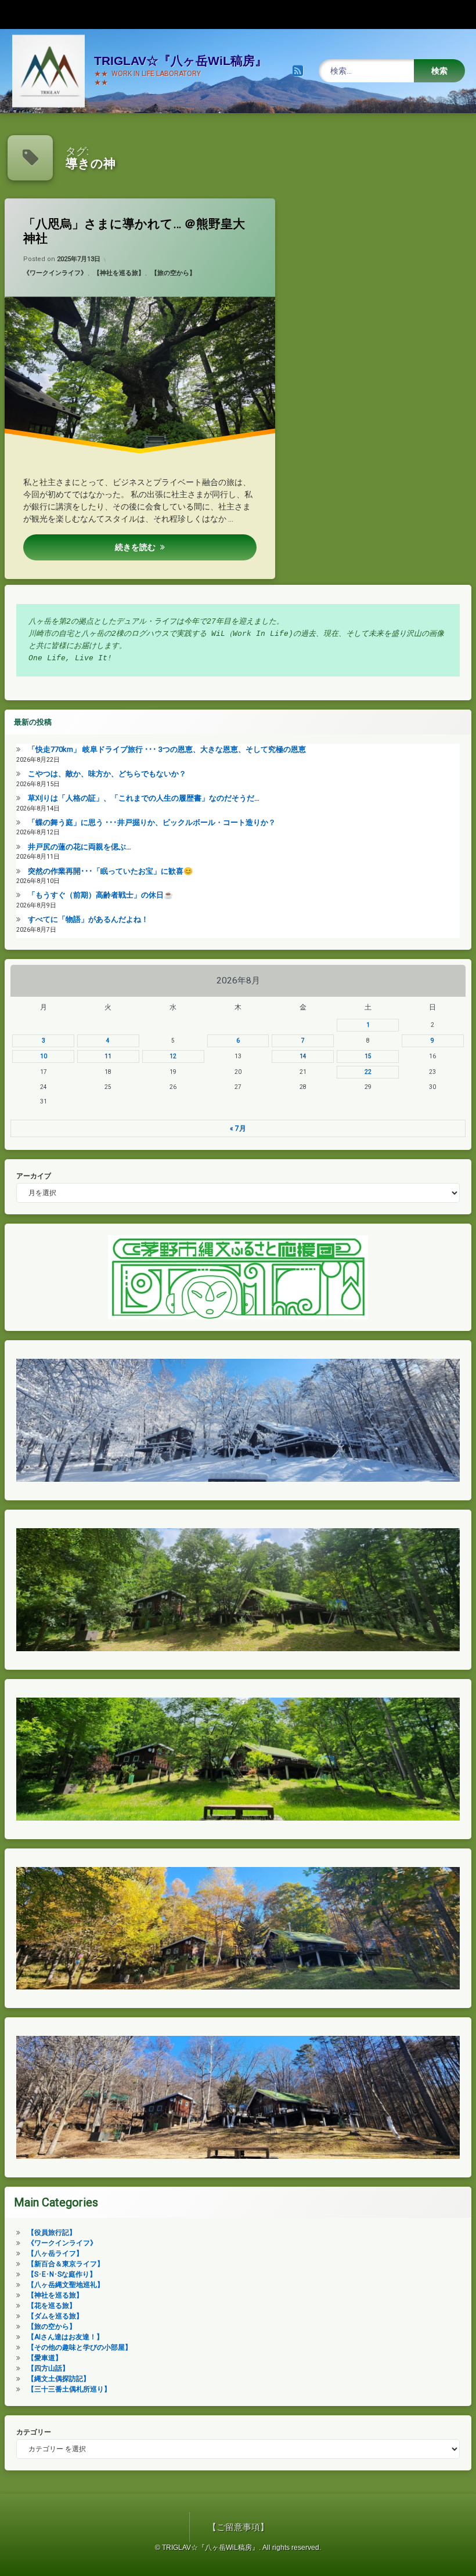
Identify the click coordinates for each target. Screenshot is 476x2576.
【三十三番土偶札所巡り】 (69, 2389)
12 (173, 1056)
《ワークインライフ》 (55, 273)
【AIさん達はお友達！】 (65, 2337)
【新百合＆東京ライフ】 (66, 2264)
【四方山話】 (48, 2368)
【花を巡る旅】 (52, 2306)
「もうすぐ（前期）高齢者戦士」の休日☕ (100, 895)
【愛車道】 (45, 2358)
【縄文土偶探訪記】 (59, 2379)
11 (108, 1056)
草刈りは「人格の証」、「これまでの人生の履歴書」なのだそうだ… (144, 798)
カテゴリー (34, 2432)
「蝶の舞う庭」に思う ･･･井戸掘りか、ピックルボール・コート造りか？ (152, 822)
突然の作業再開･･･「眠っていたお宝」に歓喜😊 (110, 871)
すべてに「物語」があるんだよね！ (88, 919)
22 (368, 1072)
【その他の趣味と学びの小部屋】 (80, 2347)
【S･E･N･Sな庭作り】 (62, 2274)
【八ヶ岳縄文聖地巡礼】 (66, 2285)
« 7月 (238, 1128)
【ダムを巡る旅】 (55, 2316)
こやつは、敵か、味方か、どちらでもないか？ (107, 774)
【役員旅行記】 (52, 2233)
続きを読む (135, 547)
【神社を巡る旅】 (119, 273)
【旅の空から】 (173, 273)
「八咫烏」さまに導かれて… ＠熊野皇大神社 (134, 231)
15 (368, 1056)
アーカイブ (34, 1176)
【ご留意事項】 (238, 2527)
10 (44, 1056)
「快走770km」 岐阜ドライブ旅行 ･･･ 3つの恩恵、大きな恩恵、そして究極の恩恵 (167, 749)
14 (303, 1056)
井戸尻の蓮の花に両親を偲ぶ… (80, 847)
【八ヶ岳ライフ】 (55, 2253)
